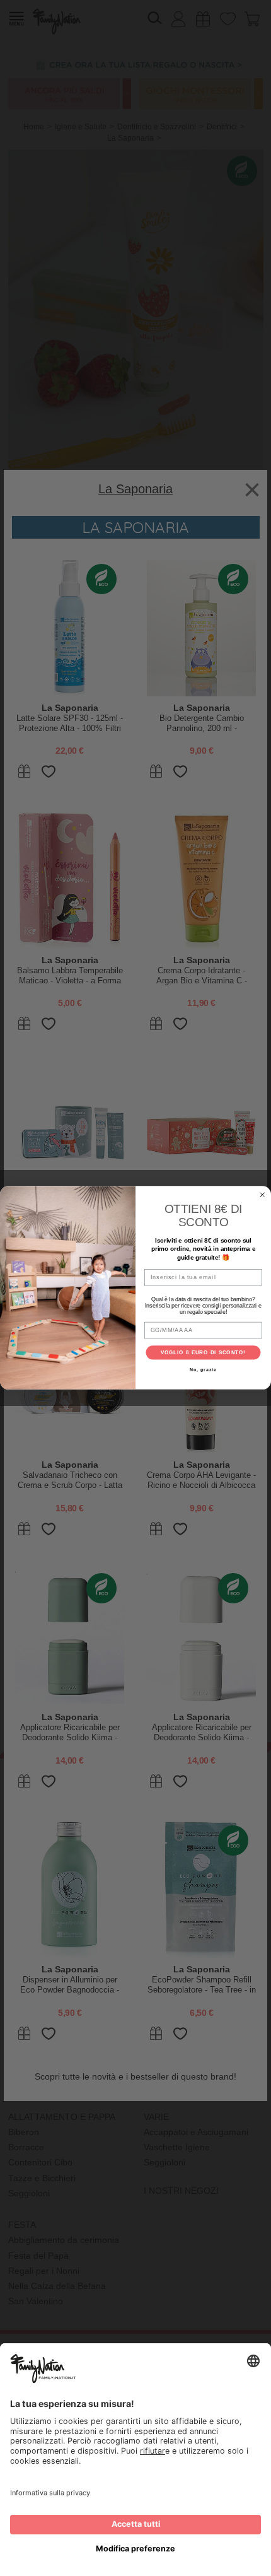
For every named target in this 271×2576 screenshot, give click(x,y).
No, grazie (203, 1371)
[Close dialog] (262, 1195)
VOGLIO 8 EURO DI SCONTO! (204, 1353)
